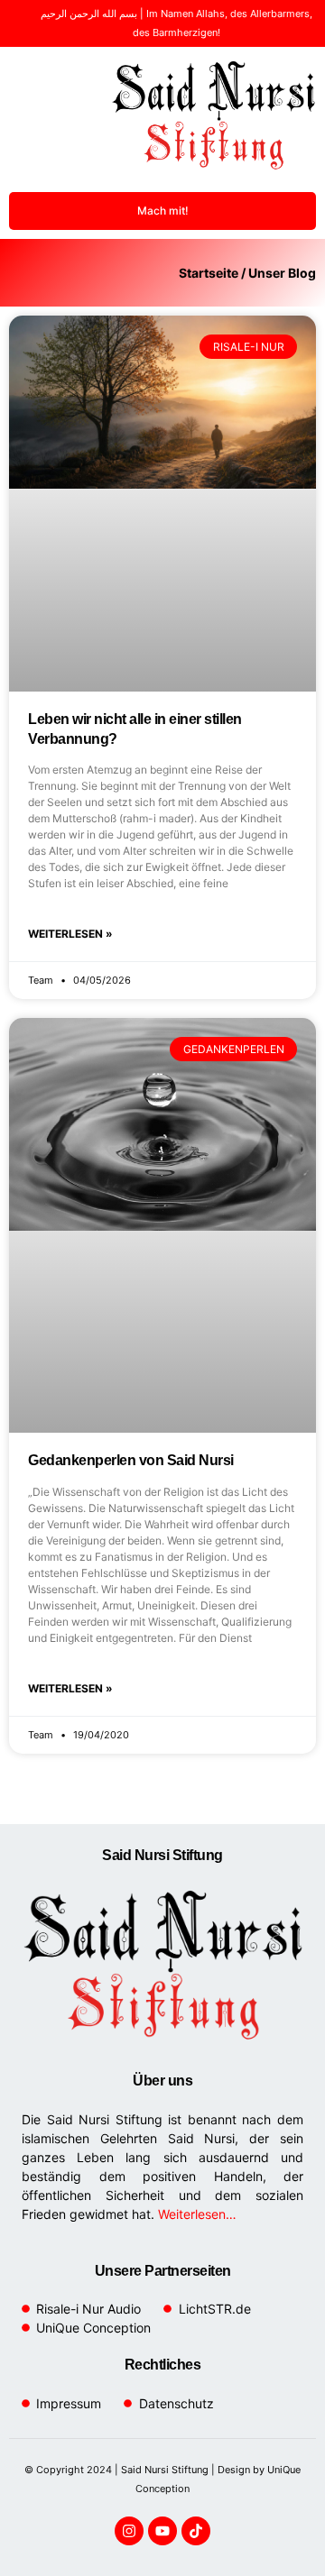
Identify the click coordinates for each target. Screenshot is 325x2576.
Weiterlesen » (70, 934)
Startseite (209, 273)
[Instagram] (129, 2531)
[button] (32, 115)
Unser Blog (282, 273)
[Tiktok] (196, 2531)
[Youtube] (162, 2531)
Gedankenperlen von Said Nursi (131, 1460)
